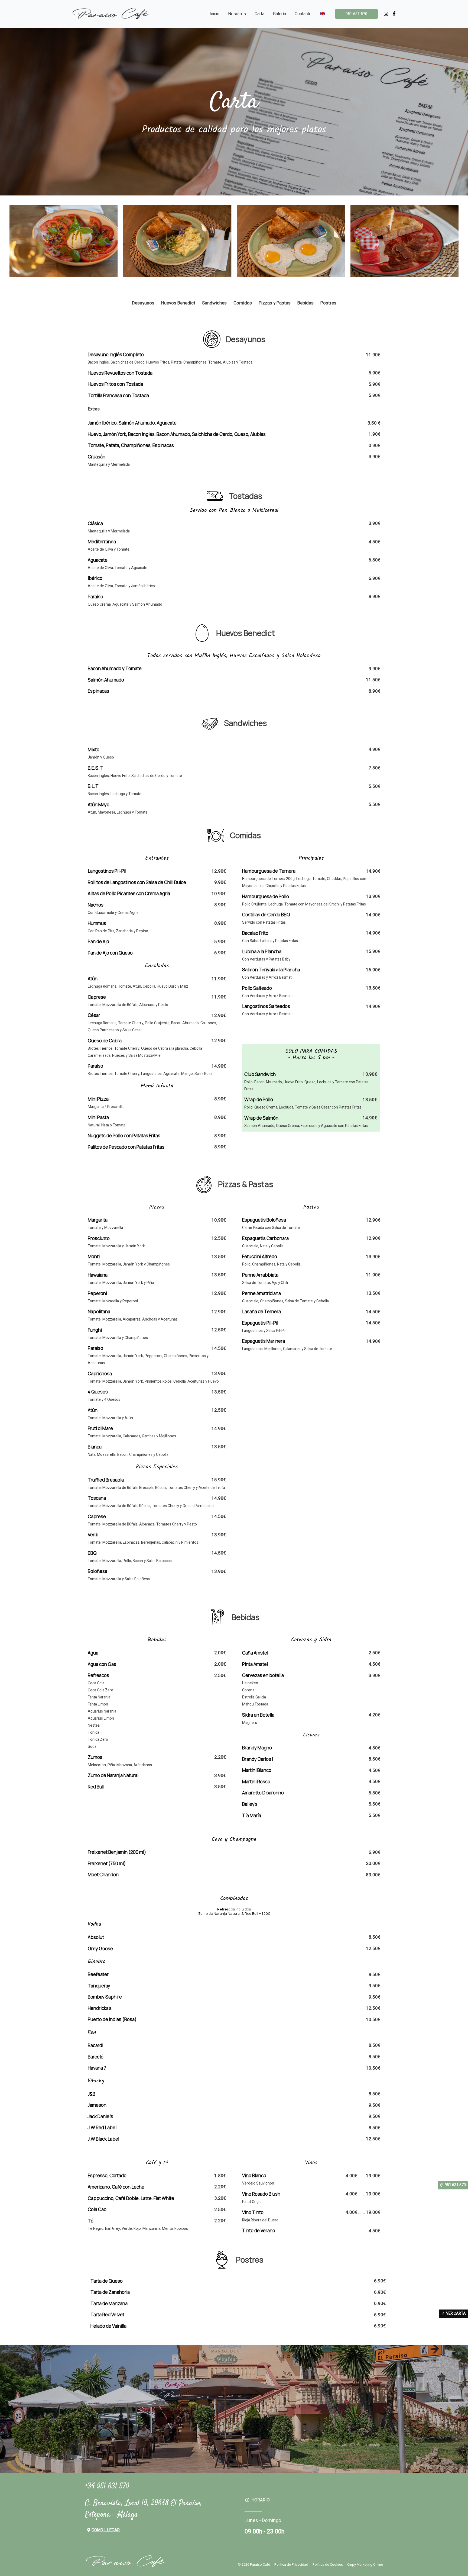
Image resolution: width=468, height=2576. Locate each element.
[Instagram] (386, 14)
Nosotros (237, 14)
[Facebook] (394, 14)
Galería (279, 14)
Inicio (214, 14)
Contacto (303, 14)
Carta (259, 14)
